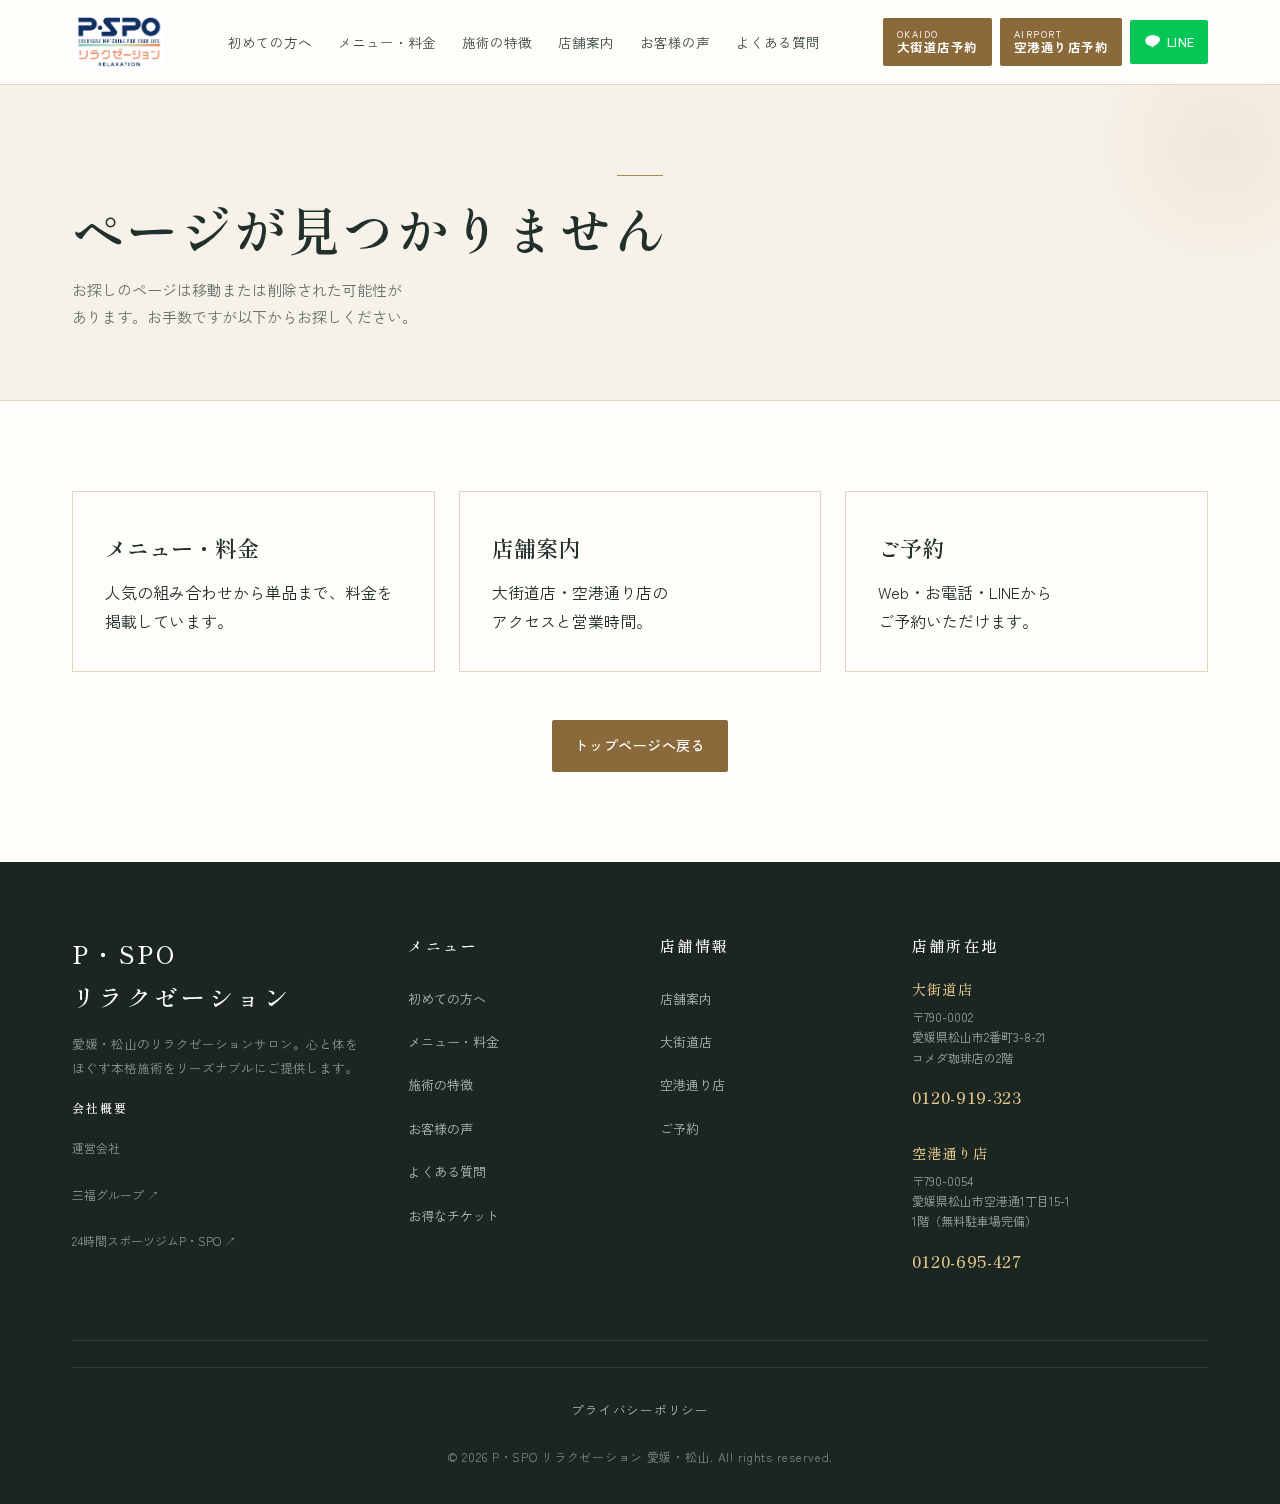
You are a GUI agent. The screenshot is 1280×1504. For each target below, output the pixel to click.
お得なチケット (453, 1215)
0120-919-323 (967, 1096)
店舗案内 (586, 42)
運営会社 (96, 1147)
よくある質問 (778, 42)
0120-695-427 (967, 1260)
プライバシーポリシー (640, 1409)
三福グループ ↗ (115, 1194)
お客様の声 (675, 42)
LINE (1180, 41)
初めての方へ (270, 42)
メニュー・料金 (387, 42)
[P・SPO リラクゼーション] (118, 42)
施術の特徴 (497, 42)
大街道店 (686, 1041)
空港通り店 (692, 1084)
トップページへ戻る (639, 745)
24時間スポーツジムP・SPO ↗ (154, 1240)
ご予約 (679, 1128)
